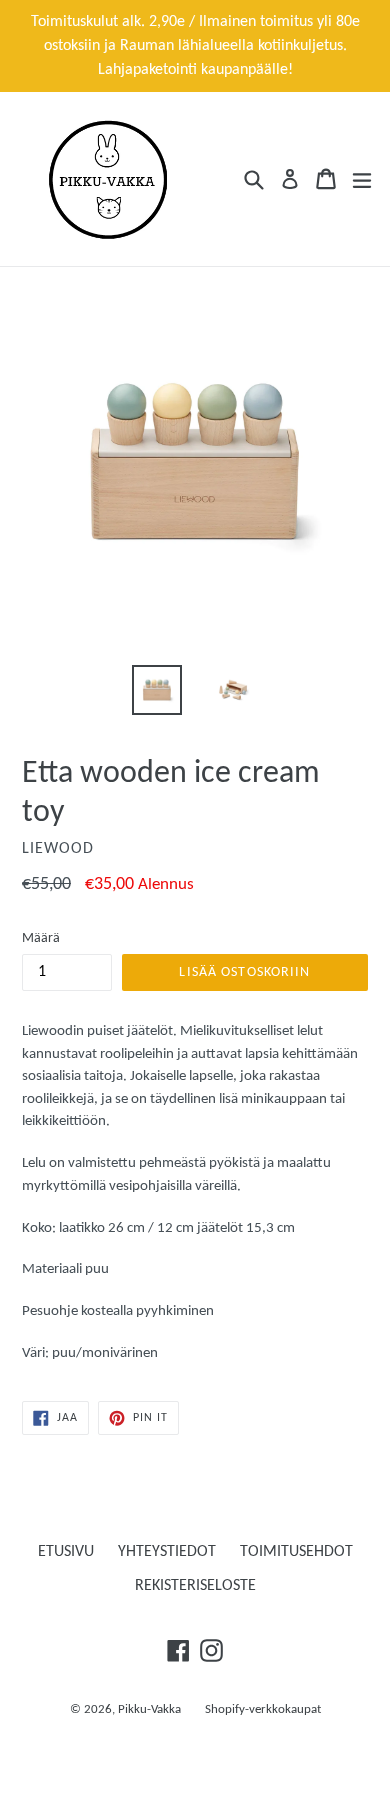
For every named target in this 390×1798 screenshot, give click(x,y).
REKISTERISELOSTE (195, 1586)
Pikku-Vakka (149, 1709)
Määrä (41, 938)
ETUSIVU (66, 1552)
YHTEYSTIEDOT (167, 1552)
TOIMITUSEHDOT (296, 1552)
